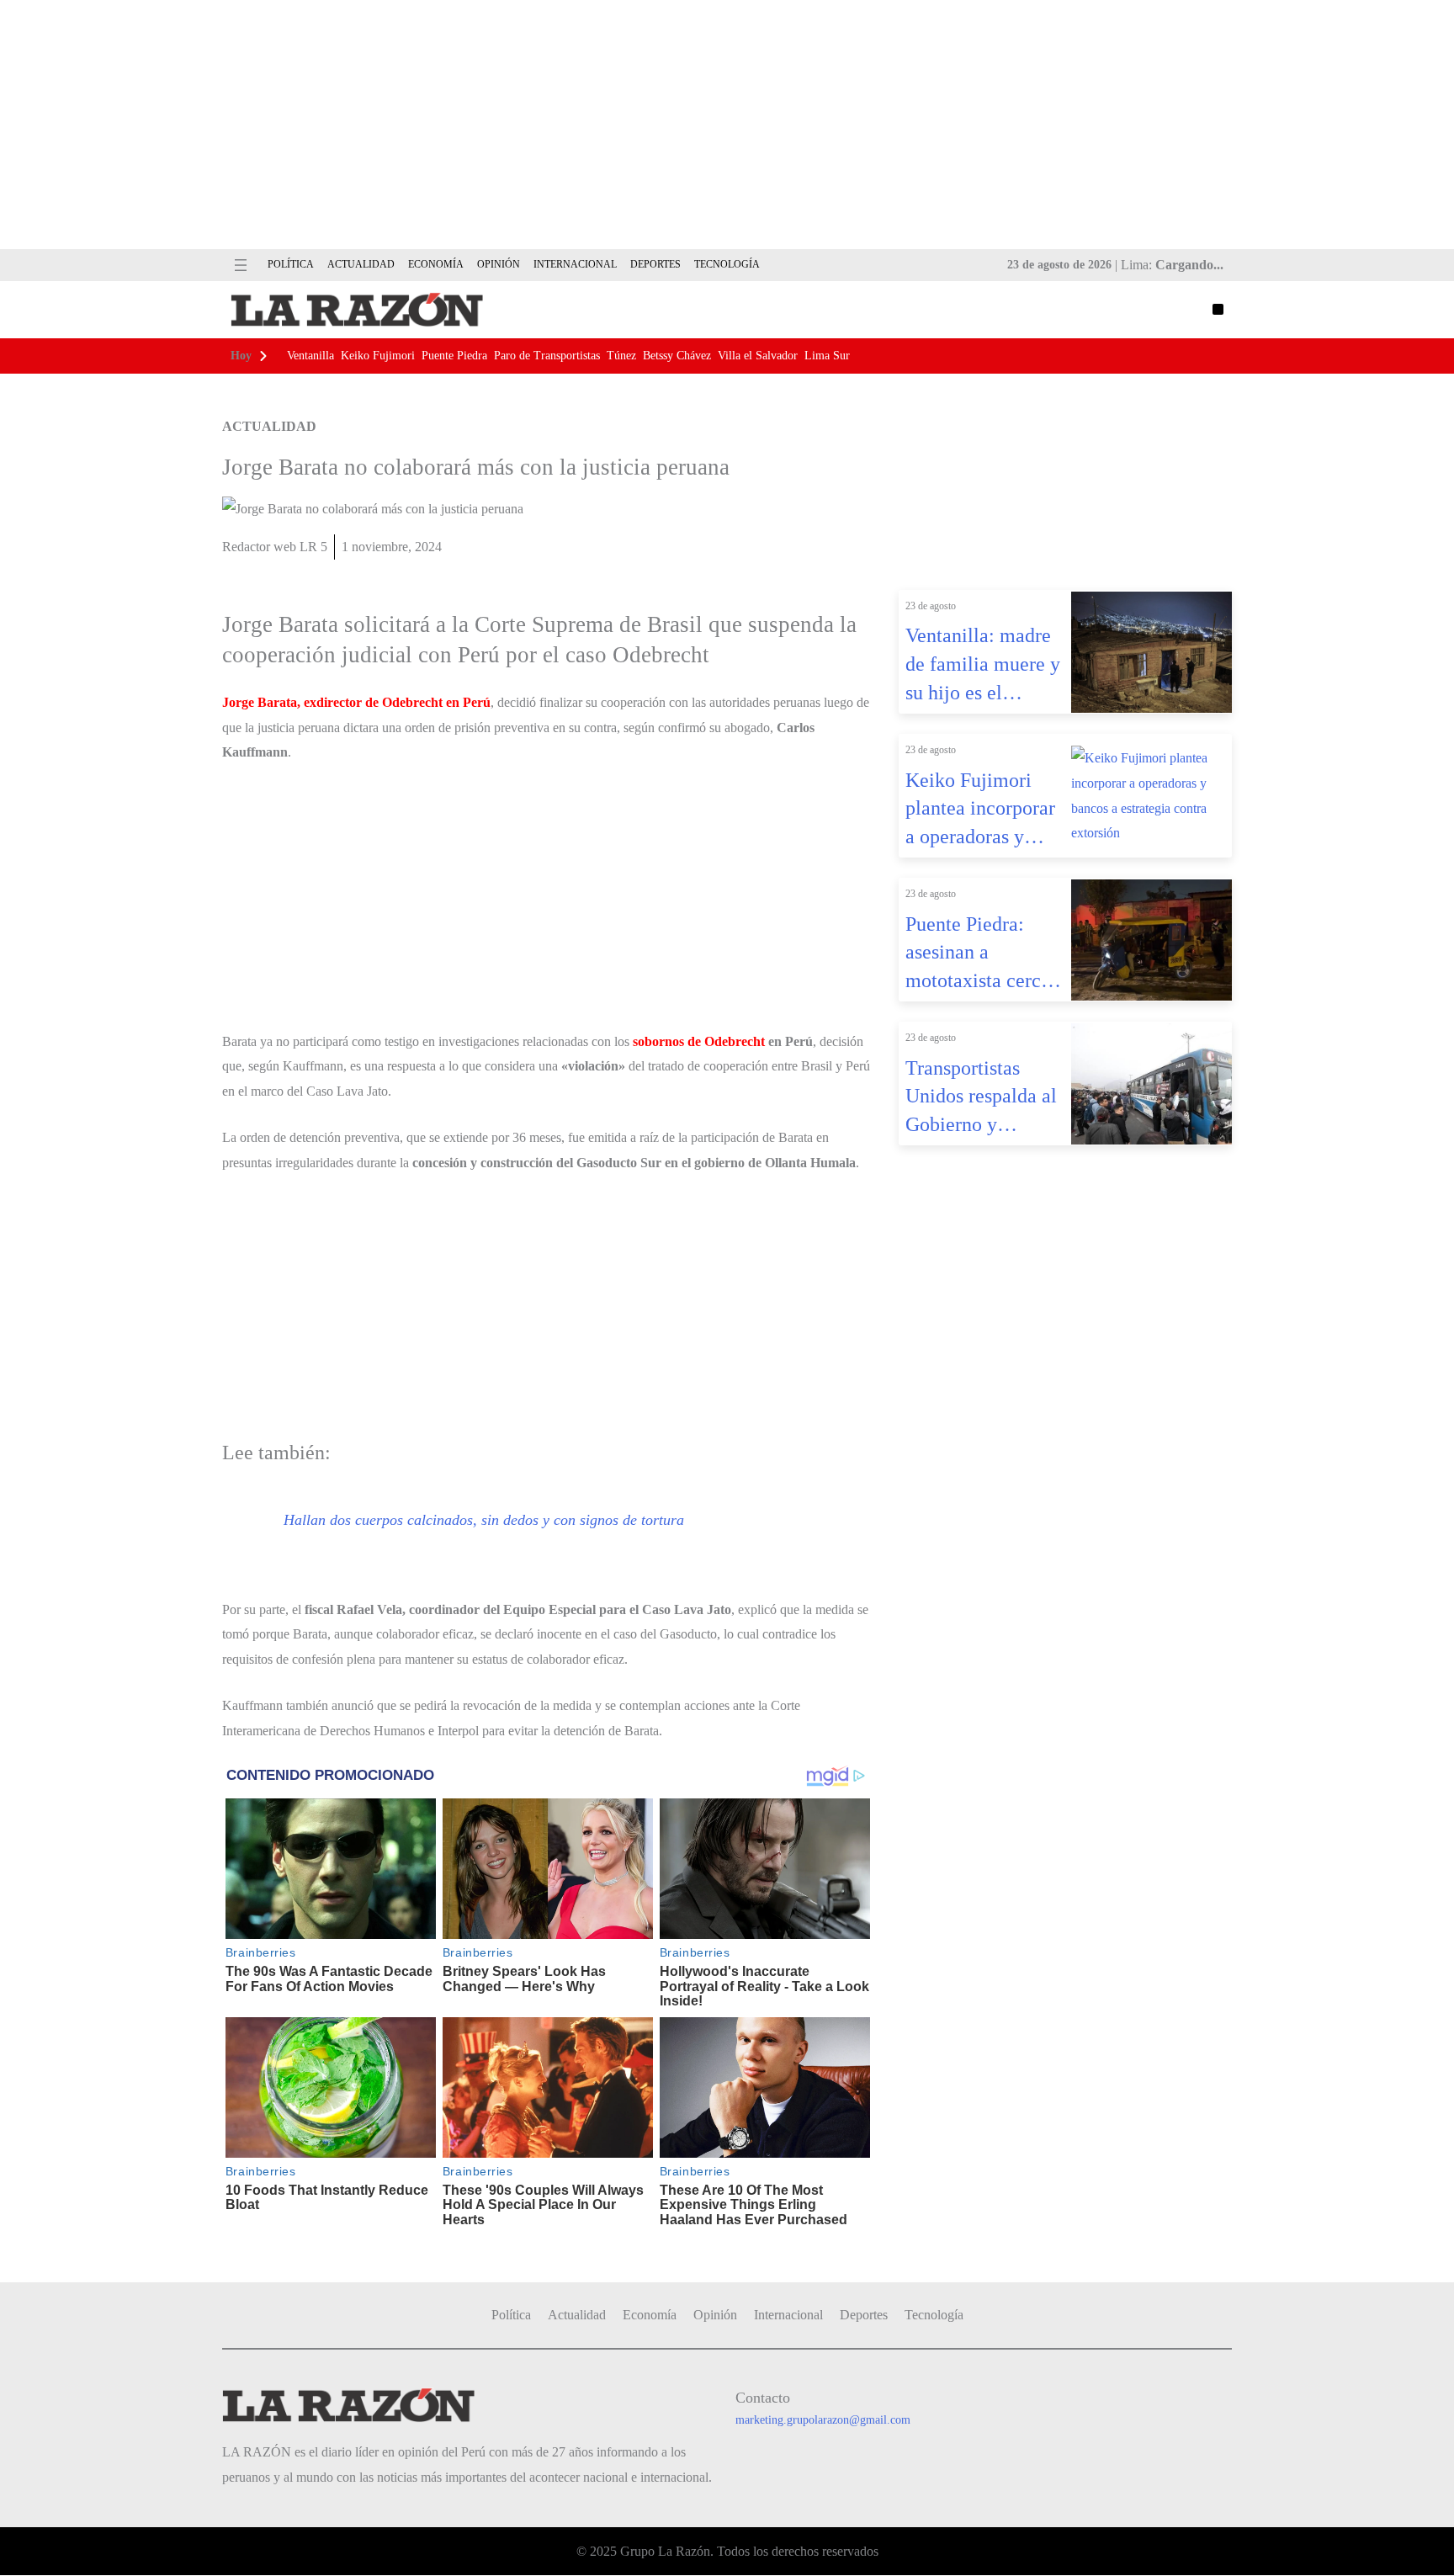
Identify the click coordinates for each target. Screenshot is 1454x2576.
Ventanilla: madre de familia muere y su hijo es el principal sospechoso (983, 666)
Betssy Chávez (677, 356)
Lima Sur (827, 356)
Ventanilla (310, 356)
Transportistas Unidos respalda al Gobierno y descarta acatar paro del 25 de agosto (981, 1098)
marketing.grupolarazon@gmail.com (823, 2420)
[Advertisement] (727, 125)
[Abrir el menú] (241, 265)
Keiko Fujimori (378, 356)
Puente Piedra (454, 356)
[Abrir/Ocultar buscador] (1218, 309)
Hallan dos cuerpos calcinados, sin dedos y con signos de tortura (484, 1520)
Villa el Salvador (758, 356)
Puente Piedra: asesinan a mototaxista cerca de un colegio (978, 954)
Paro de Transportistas (547, 356)
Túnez (621, 356)
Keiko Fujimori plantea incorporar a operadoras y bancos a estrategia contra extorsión (983, 810)
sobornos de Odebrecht (699, 1041)
